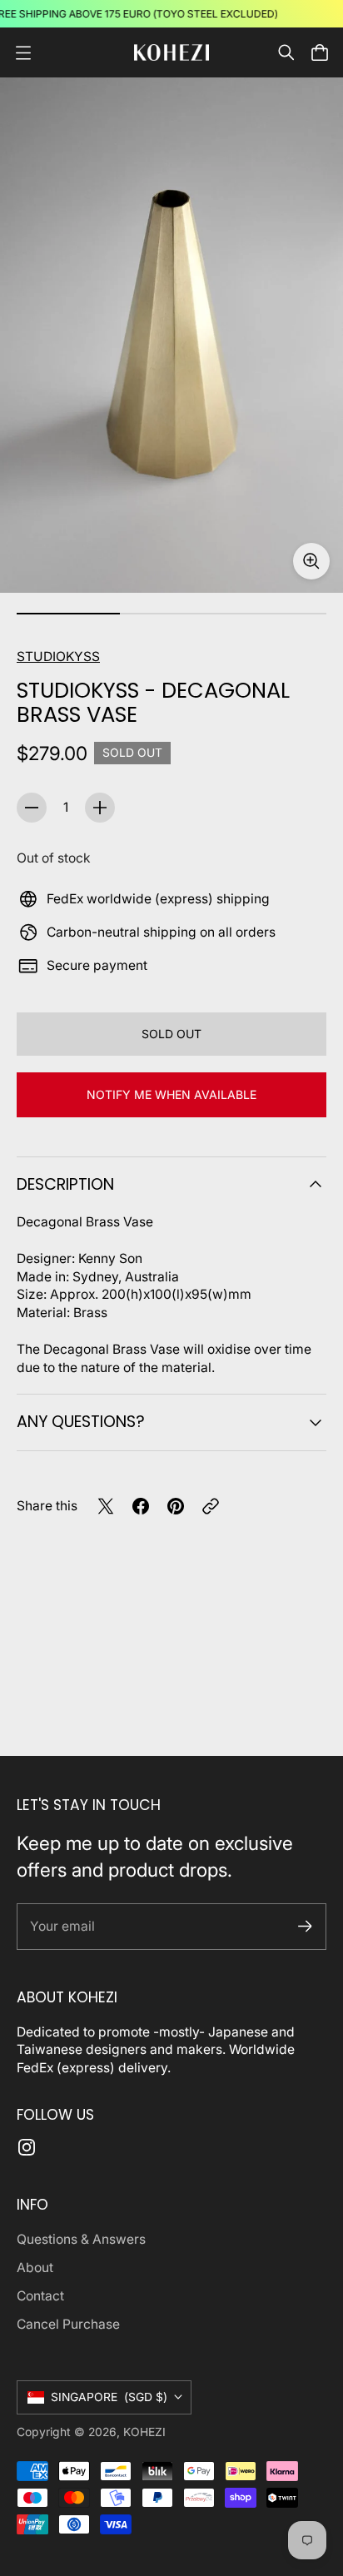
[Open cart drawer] (320, 52)
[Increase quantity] (100, 808)
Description (65, 1184)
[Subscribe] (305, 1926)
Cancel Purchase (68, 2324)
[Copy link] (211, 1506)
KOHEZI (144, 2432)
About (35, 2268)
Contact (40, 2296)
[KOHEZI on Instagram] (27, 2147)
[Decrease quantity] (32, 808)
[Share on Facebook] (141, 1506)
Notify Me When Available (171, 1094)
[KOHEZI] (171, 52)
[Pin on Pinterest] (176, 1506)
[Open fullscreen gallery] (311, 561)
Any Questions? (81, 1422)
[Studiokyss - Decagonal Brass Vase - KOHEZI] (171, 335)
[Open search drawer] (286, 52)
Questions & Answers (81, 2239)
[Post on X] (106, 1506)
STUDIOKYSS (58, 656)
